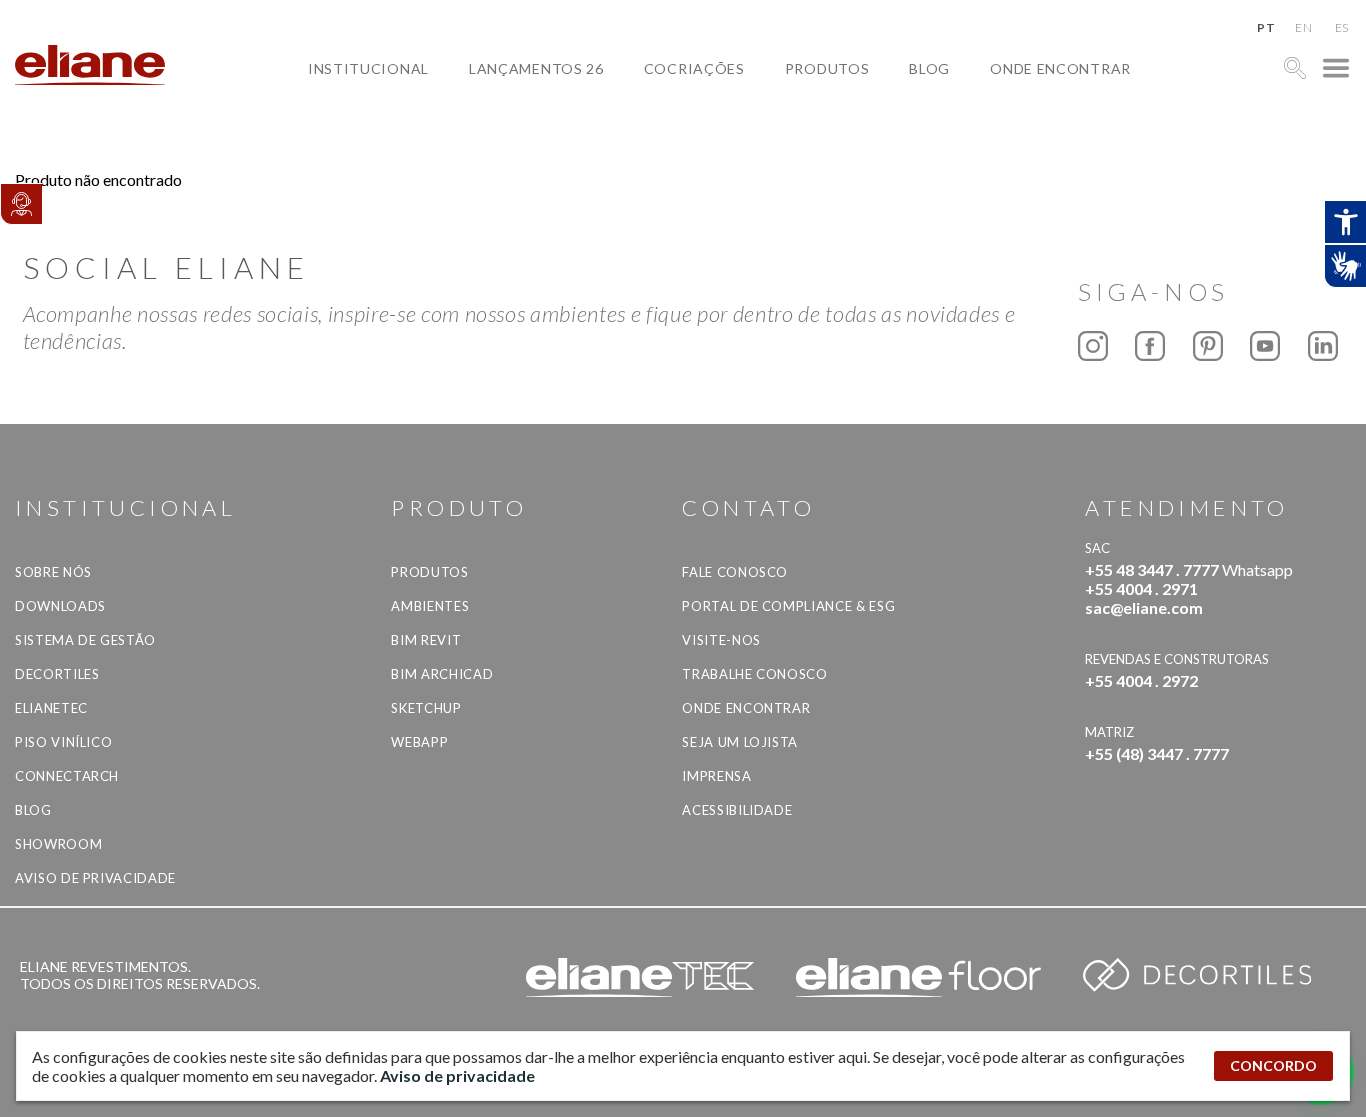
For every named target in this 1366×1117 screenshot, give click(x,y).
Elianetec (51, 708)
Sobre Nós (53, 572)
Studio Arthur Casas (744, 160)
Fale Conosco (735, 572)
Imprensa (716, 776)
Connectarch (67, 776)
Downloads (60, 606)
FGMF (680, 137)
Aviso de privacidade (95, 878)
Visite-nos (721, 640)
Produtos (827, 68)
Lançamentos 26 (536, 68)
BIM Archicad (442, 674)
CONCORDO (1273, 1065)
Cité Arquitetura (731, 114)
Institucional (368, 68)
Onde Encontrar (1060, 68)
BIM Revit (426, 640)
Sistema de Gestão (85, 640)
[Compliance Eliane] (21, 204)
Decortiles (57, 674)
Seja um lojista (740, 742)
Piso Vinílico (63, 742)
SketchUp (426, 708)
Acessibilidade (737, 810)
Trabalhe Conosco (754, 674)
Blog (929, 68)
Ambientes (430, 606)
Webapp (419, 742)
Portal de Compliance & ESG (788, 606)
